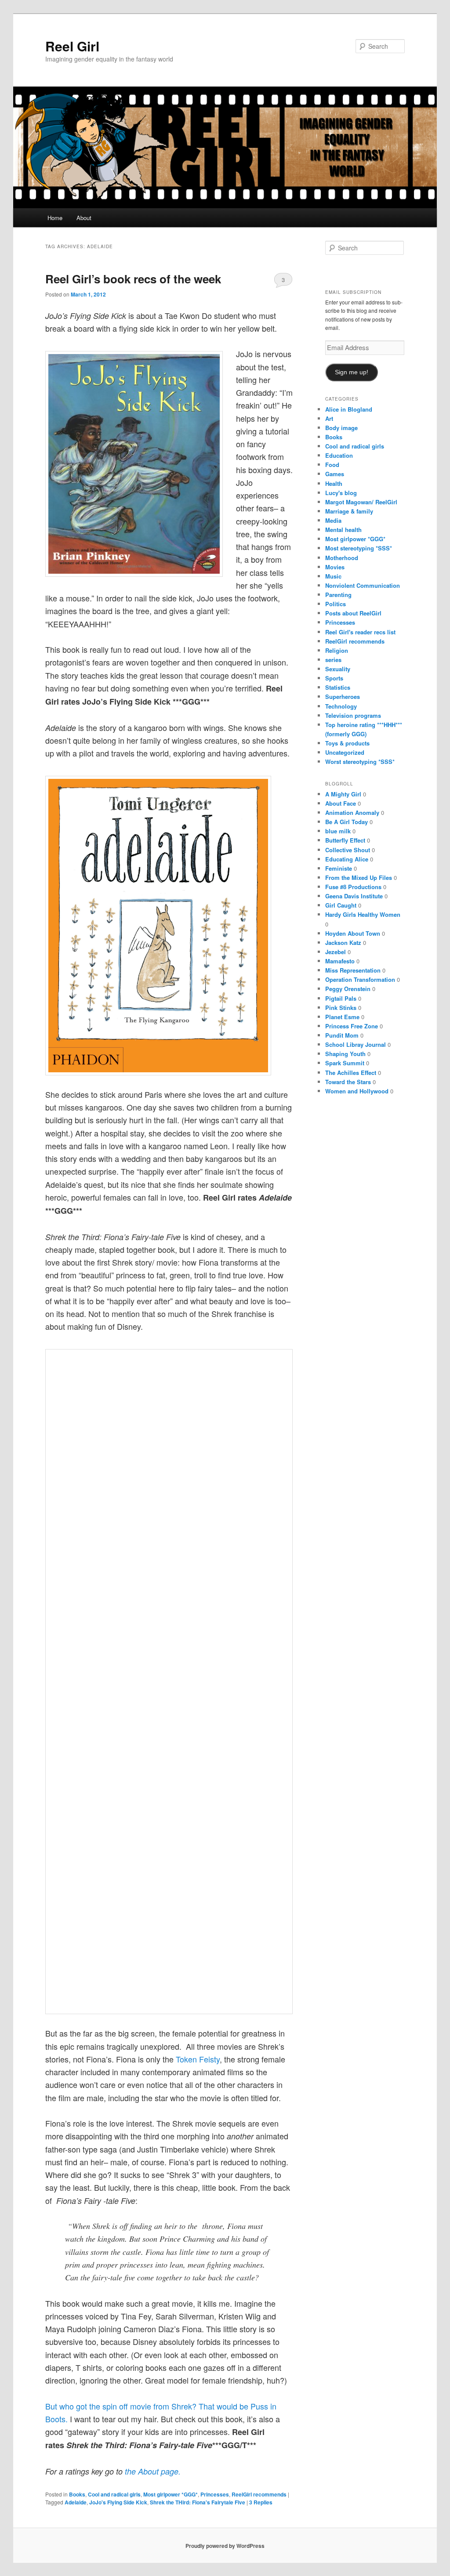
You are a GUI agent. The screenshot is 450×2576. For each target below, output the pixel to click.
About (84, 218)
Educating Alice (347, 859)
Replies (261, 2502)
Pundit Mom (342, 1035)
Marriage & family (349, 511)
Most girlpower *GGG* (171, 2494)
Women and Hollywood (357, 1091)
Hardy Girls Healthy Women (363, 914)
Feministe (339, 868)
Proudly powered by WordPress (225, 2546)
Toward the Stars (348, 1082)
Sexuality (338, 669)
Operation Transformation (360, 979)
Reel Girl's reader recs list (360, 632)
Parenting (338, 595)
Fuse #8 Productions (353, 887)
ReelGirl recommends (259, 2494)
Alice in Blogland (349, 409)
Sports (334, 678)
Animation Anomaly (352, 812)
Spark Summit (345, 1063)
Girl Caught (341, 905)
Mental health (343, 530)
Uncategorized (345, 752)
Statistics (338, 687)
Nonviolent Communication (363, 585)
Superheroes (343, 696)
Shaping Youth (345, 1054)
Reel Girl (72, 46)
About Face (341, 803)
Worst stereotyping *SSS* (360, 762)
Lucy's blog (341, 493)
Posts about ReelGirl (353, 613)
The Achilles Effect (351, 1073)
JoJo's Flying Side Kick (118, 2502)
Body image (341, 428)
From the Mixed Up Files (359, 877)
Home (55, 218)
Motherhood (342, 558)
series (333, 660)
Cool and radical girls (114, 2494)
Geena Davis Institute (354, 896)
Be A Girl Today (347, 822)
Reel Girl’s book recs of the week (133, 279)
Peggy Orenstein (348, 989)
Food (332, 465)
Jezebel (336, 952)
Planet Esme (342, 1017)
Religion (337, 650)
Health (334, 483)
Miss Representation (353, 970)
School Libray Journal (356, 1044)
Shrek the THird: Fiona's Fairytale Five (198, 2502)
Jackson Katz (343, 942)
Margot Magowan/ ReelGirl (361, 502)
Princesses (215, 2494)
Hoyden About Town (353, 933)
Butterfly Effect (345, 840)
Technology (341, 706)
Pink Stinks (341, 1008)
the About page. (152, 2471)
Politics (336, 604)
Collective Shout (348, 850)
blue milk (338, 831)
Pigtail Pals (341, 998)
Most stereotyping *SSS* (359, 548)
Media (333, 520)
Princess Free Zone (352, 1026)
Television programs (353, 715)
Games (335, 474)
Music (333, 576)
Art (329, 418)
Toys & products (347, 743)
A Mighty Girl (343, 794)
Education (339, 455)
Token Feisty (198, 2059)
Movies (335, 567)
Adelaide (76, 2502)
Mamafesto (340, 961)
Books (77, 2494)
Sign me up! (352, 372)
